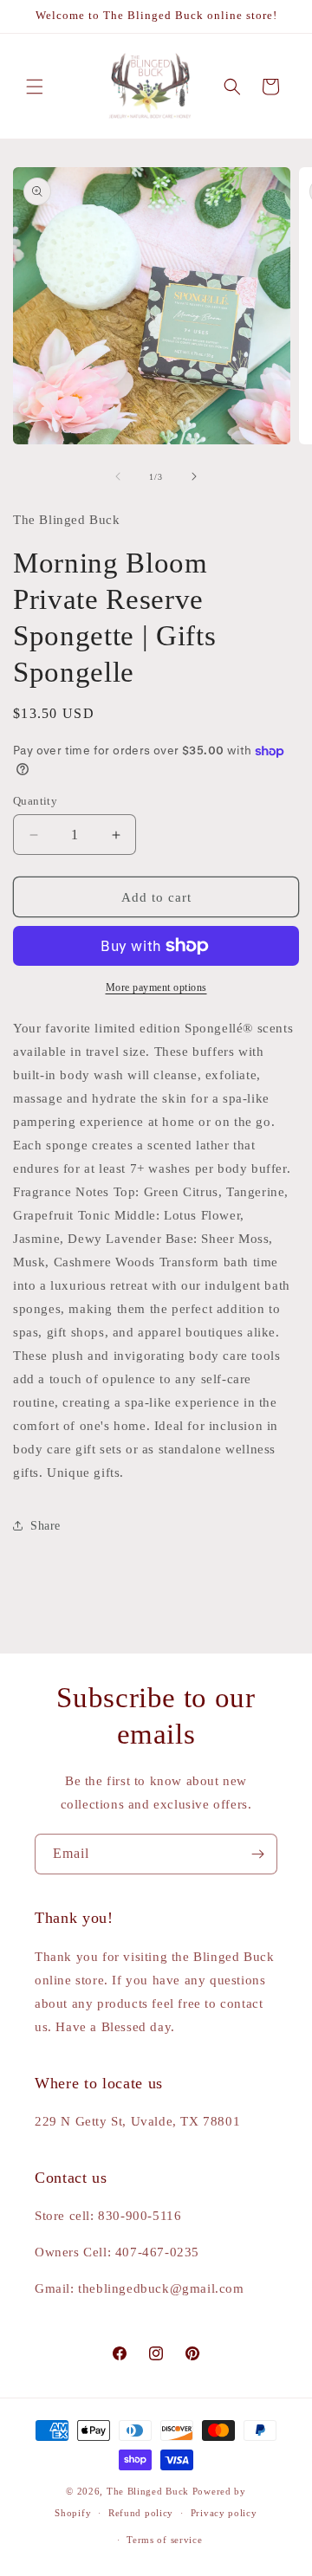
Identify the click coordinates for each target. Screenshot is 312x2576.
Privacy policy (224, 2513)
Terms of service (164, 2540)
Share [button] (45, 1526)
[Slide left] (118, 476)
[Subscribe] (257, 1854)
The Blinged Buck (148, 2491)
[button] (35, 87)
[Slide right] (194, 476)
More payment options (156, 987)
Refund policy (141, 2513)
